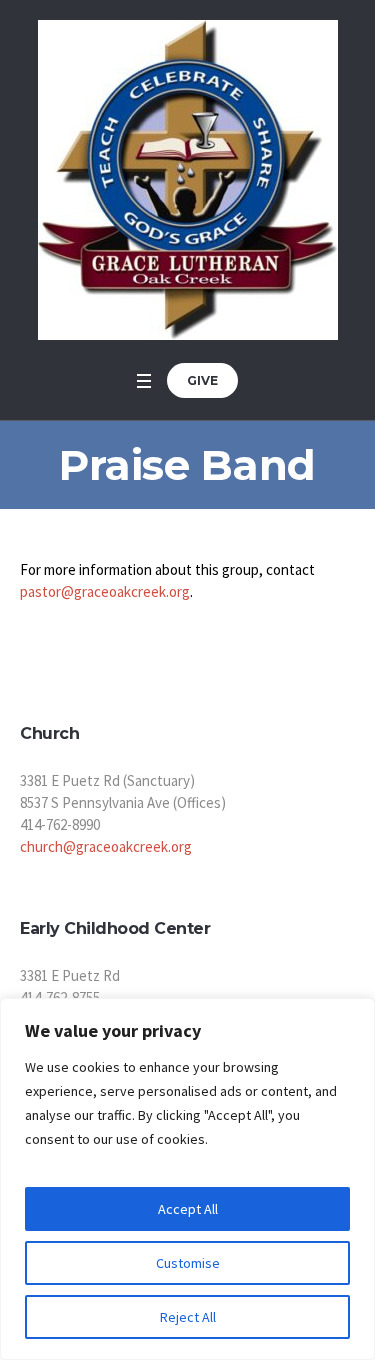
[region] (187, 1179)
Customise (188, 1263)
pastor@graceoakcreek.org (105, 591)
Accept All (188, 1209)
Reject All (188, 1317)
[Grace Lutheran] (188, 180)
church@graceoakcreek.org (106, 846)
